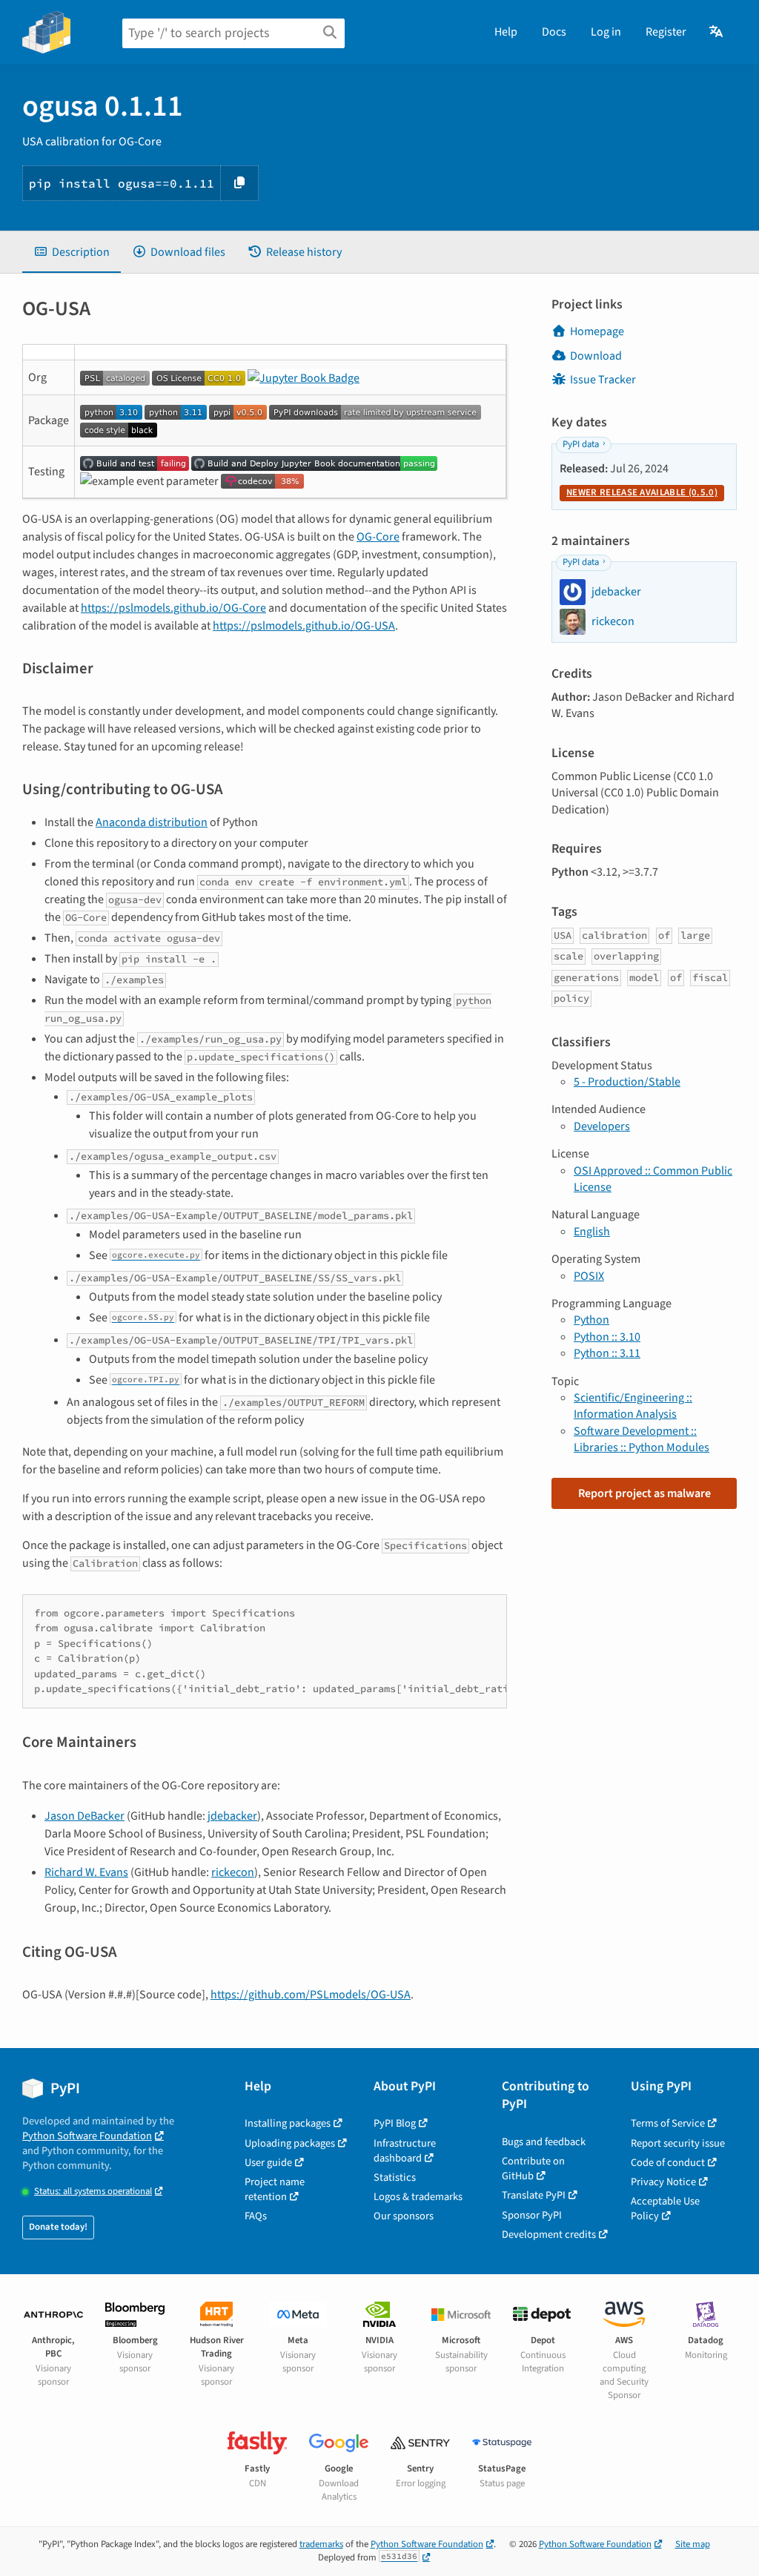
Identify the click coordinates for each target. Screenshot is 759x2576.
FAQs (256, 2216)
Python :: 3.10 (607, 1337)
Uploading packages (290, 2143)
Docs (554, 32)
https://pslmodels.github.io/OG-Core (173, 608)
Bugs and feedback (544, 2142)
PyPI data (581, 444)
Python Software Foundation (87, 2136)
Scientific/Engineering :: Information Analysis (633, 1406)
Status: (93, 2192)
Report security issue (678, 2143)
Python (591, 1320)
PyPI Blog (395, 2123)
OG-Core (378, 537)
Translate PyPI (534, 2195)
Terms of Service (668, 2123)
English (592, 1232)
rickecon (233, 1872)
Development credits (549, 2235)
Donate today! (58, 2227)
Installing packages (288, 2123)
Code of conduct (668, 2163)
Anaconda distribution (152, 822)
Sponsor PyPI (532, 2215)
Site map (693, 2544)
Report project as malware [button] (644, 1493)
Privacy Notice (663, 2182)
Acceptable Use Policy (665, 2209)
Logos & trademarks (418, 2197)
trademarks (321, 2544)
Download (596, 356)
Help (506, 32)
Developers (602, 1126)
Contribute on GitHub (533, 2169)
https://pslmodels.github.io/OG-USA (304, 626)
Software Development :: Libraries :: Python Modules (642, 1439)
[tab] (72, 252)
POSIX (589, 1276)
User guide (268, 2163)
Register (666, 32)
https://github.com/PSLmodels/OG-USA (311, 1995)
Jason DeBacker (84, 1816)
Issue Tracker (603, 380)
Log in (606, 32)
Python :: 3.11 (607, 1353)
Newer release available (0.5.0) (642, 492)
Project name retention (275, 2189)
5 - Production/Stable (627, 1082)
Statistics (395, 2177)
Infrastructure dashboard (405, 2151)
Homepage (597, 331)
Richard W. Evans (86, 1872)
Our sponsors (404, 2216)
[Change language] (717, 32)
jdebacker (232, 1816)
